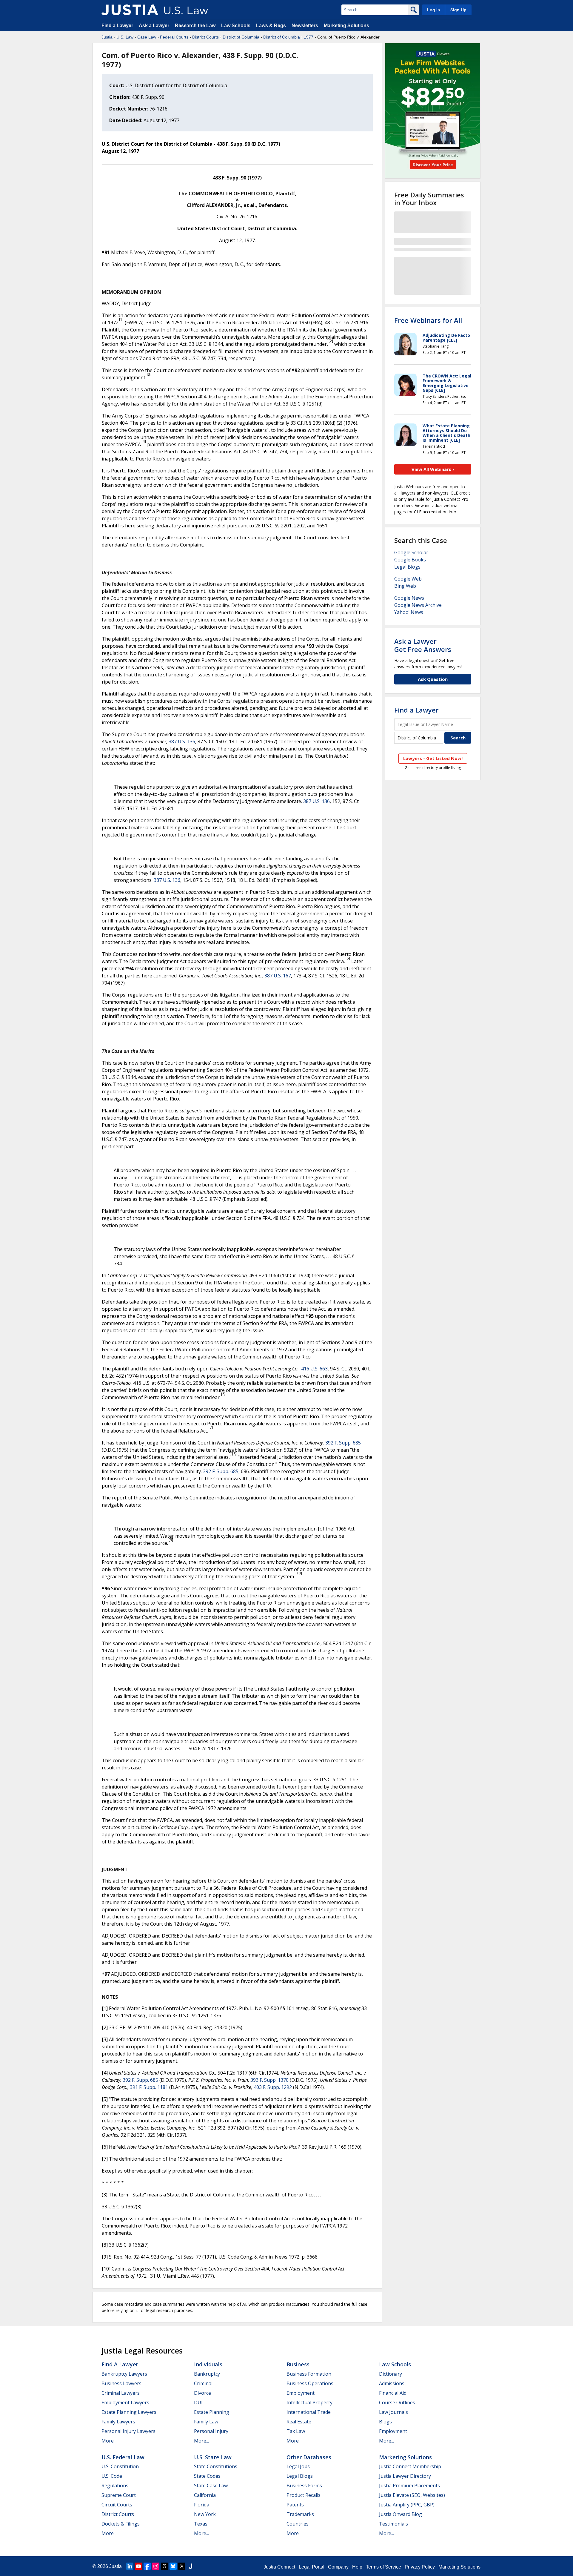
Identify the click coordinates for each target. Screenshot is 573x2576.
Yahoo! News (409, 612)
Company (338, 2567)
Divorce (202, 2393)
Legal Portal (312, 2567)
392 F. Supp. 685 (343, 1443)
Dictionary (391, 2374)
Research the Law (195, 26)
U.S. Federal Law (123, 2457)
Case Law (147, 37)
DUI (198, 2402)
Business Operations (310, 2383)
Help (357, 2567)
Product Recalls (304, 2495)
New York (205, 2514)
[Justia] (130, 10)
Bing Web (405, 586)
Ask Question (433, 679)
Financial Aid (393, 2393)
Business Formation (309, 2374)
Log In (434, 10)
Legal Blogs (407, 567)
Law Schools (236, 26)
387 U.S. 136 (182, 742)
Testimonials (393, 2524)
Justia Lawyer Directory (405, 2476)
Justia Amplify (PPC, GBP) (407, 2505)
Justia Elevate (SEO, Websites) (412, 2495)
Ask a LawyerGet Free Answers (423, 645)
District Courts (205, 37)
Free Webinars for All (428, 320)
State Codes (207, 2476)
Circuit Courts (117, 2505)
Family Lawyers (118, 2422)
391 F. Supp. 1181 (149, 2087)
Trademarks (300, 2514)
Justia (107, 37)
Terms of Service (383, 2567)
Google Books (410, 560)
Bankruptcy (207, 2374)
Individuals (208, 2364)
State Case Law (211, 2486)
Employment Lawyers (125, 2402)
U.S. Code (112, 2476)
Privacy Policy (420, 2567)
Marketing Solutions (346, 26)
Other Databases (309, 2457)
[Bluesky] (173, 2566)
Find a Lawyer (117, 26)
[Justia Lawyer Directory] (190, 2566)
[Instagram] (156, 2566)
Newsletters (305, 26)
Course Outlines (397, 2402)
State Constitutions (216, 2466)
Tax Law (296, 2431)
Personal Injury (211, 2431)
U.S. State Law (213, 2457)
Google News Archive (418, 605)
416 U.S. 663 (314, 1369)
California (205, 2495)
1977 (309, 37)
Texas (201, 2524)
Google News (409, 598)
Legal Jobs (298, 2466)
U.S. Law (125, 37)
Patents (295, 2505)
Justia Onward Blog (401, 2514)
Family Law (206, 2422)
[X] (182, 2566)
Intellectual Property (309, 2402)
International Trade (309, 2412)
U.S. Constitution (120, 2466)
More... (109, 2441)
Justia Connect (279, 2567)
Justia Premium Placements (409, 2486)
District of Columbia (241, 37)
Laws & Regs (271, 26)
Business (298, 2364)
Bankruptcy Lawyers (124, 2374)
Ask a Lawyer (155, 26)
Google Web (408, 579)
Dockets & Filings (121, 2524)
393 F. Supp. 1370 (269, 2080)
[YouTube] (138, 2566)
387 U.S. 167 (278, 976)
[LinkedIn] (130, 2566)
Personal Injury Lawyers (128, 2431)
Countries (298, 2524)
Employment (301, 2393)
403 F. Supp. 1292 (273, 2087)
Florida (202, 2505)
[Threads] (164, 2566)
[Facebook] (147, 2566)
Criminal (203, 2383)
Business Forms (304, 2486)
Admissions (392, 2383)
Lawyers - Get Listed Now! (433, 758)
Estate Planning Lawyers (129, 2412)
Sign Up (458, 10)
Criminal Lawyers (121, 2393)
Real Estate (299, 2422)
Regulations (115, 2486)
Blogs (385, 2422)
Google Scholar (411, 552)
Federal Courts (174, 37)
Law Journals (393, 2412)
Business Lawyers (121, 2383)
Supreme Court (119, 2495)
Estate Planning (212, 2412)
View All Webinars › (433, 469)
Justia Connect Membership (410, 2466)
